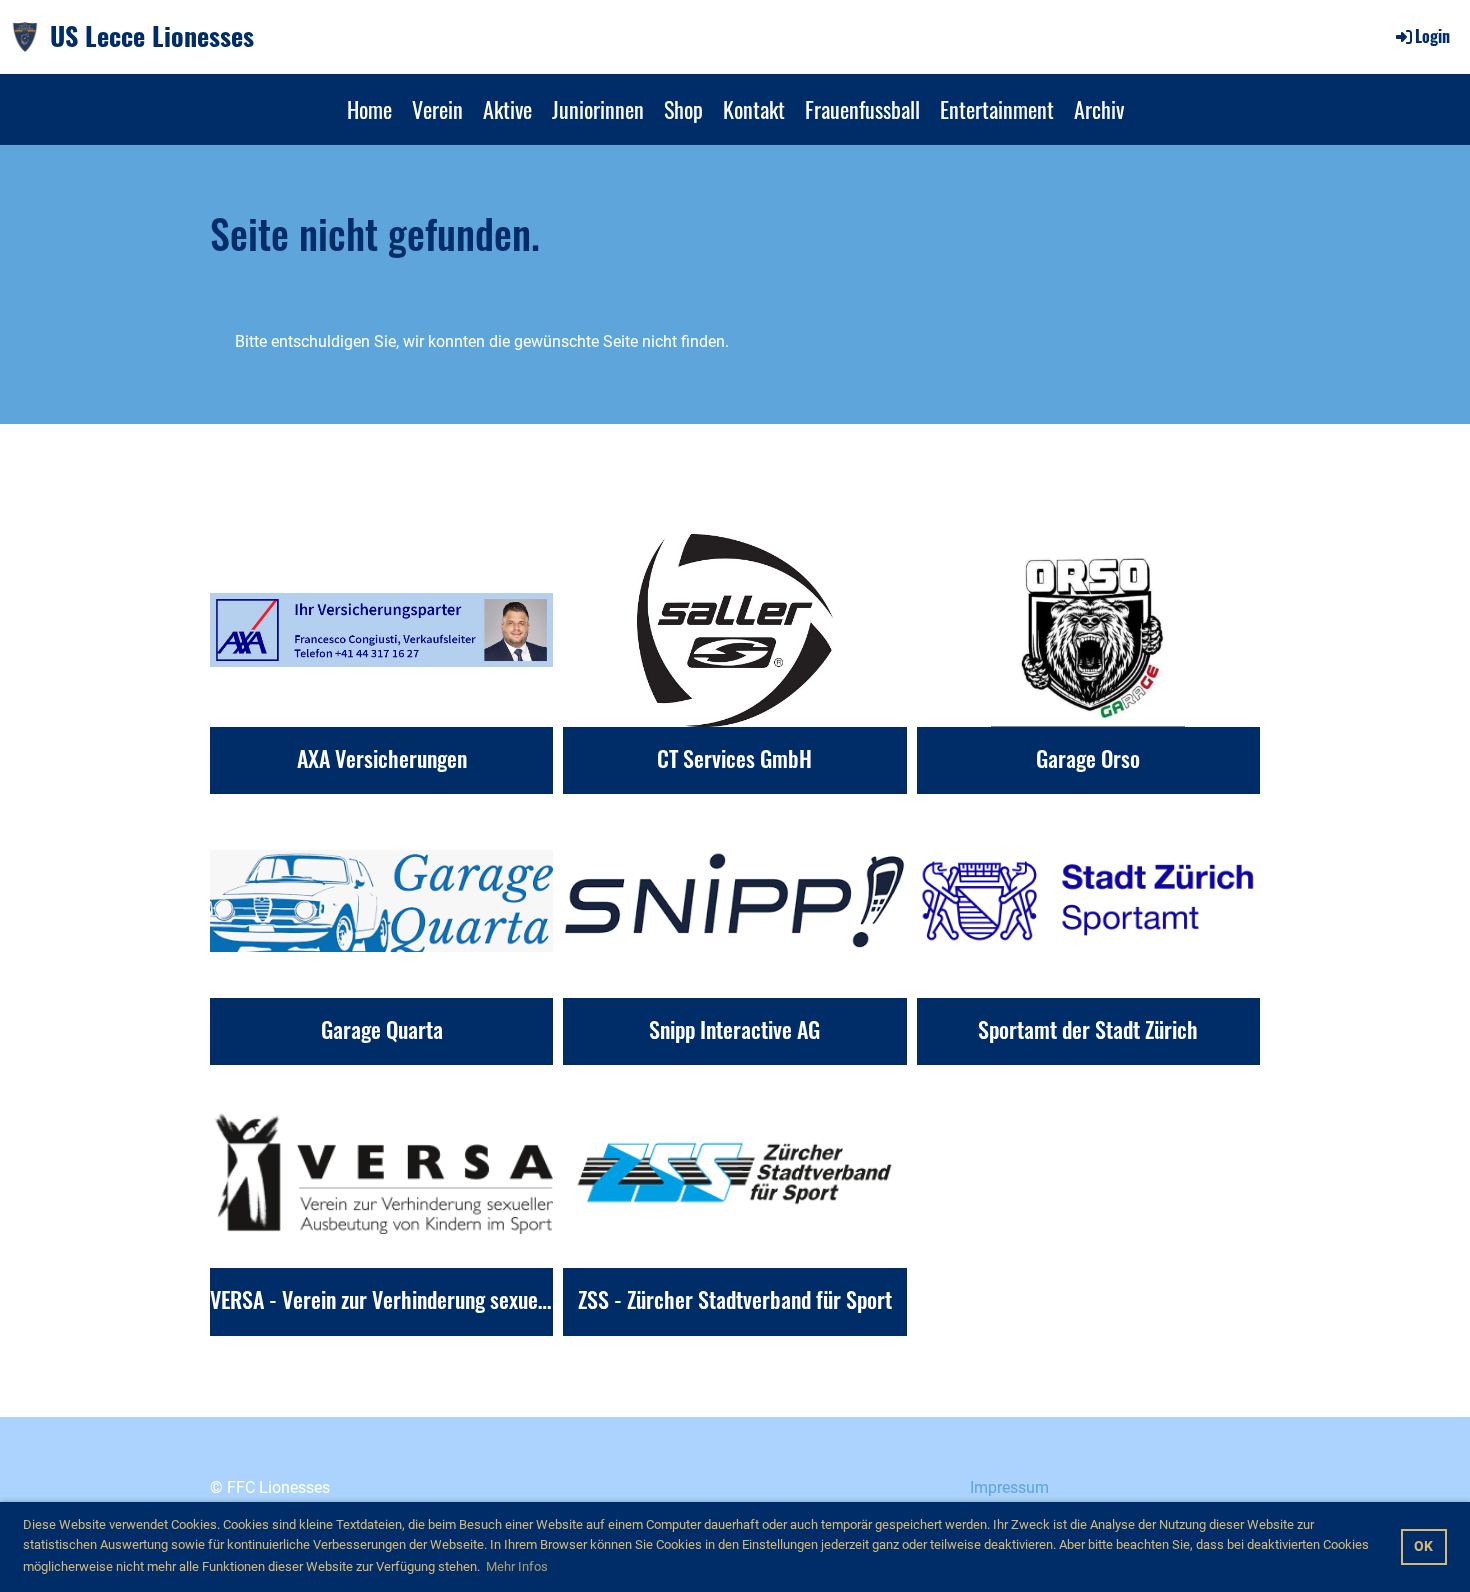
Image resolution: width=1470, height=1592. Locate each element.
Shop (683, 109)
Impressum (1009, 1487)
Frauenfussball (862, 109)
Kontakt (754, 109)
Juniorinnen (598, 109)
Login (1432, 36)
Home (369, 109)
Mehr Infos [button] (517, 1566)
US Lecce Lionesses (152, 36)
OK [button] (1423, 1546)
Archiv (1099, 109)
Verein (437, 109)
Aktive (507, 109)
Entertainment (997, 109)
